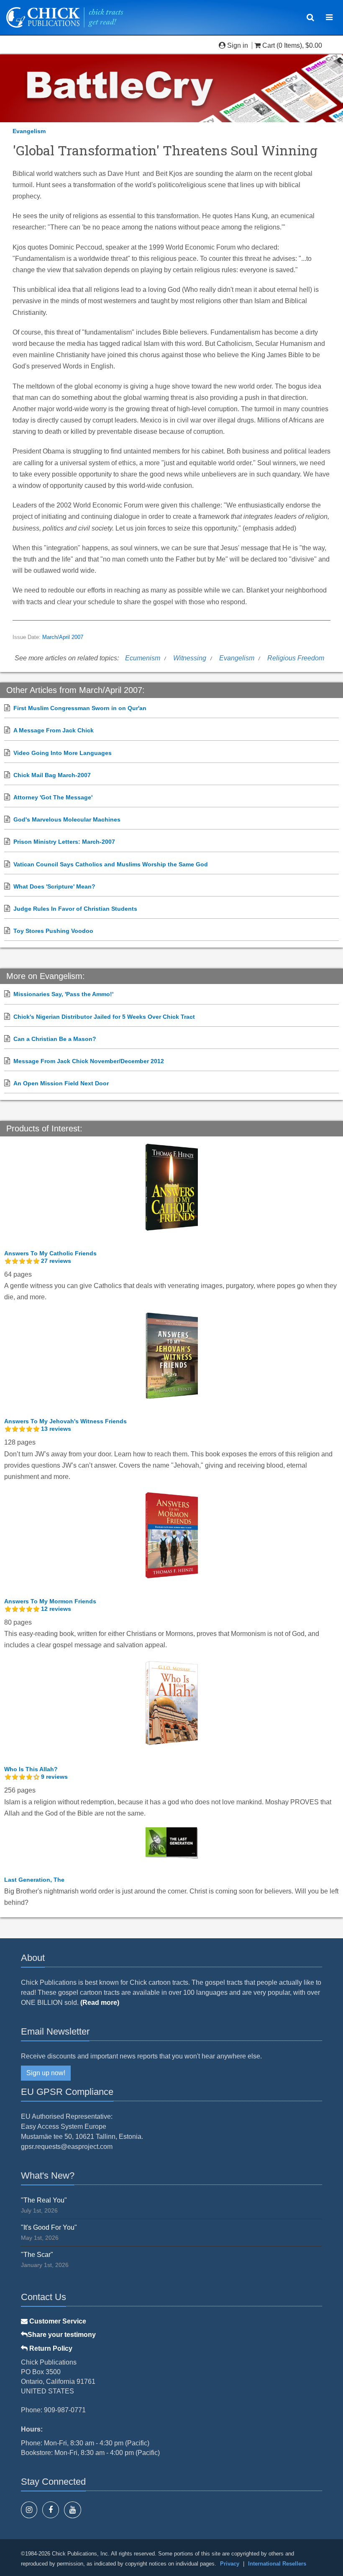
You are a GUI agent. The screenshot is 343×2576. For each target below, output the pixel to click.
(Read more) (100, 2003)
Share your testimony (62, 2335)
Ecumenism (143, 658)
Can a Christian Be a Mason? (55, 1039)
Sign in (238, 45)
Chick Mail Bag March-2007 (52, 775)
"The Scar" (37, 2255)
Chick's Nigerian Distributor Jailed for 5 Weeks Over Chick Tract (104, 1017)
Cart (269, 45)
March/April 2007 (63, 637)
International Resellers (277, 2564)
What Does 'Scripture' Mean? (54, 886)
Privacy (230, 2564)
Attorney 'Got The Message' (53, 797)
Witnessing (190, 658)
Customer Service (57, 2321)
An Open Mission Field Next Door (61, 1083)
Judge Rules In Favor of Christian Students (75, 909)
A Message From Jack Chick (54, 730)
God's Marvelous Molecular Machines (67, 819)
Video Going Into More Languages (63, 753)
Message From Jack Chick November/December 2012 (89, 1061)
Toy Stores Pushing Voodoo (53, 931)
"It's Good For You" (49, 2227)
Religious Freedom (296, 658)
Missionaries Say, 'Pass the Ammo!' (63, 994)
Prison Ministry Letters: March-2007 (64, 842)
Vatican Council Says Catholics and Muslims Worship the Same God (111, 864)
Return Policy (50, 2348)
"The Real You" (44, 2200)
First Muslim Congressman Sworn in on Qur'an (80, 708)
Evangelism (29, 131)
